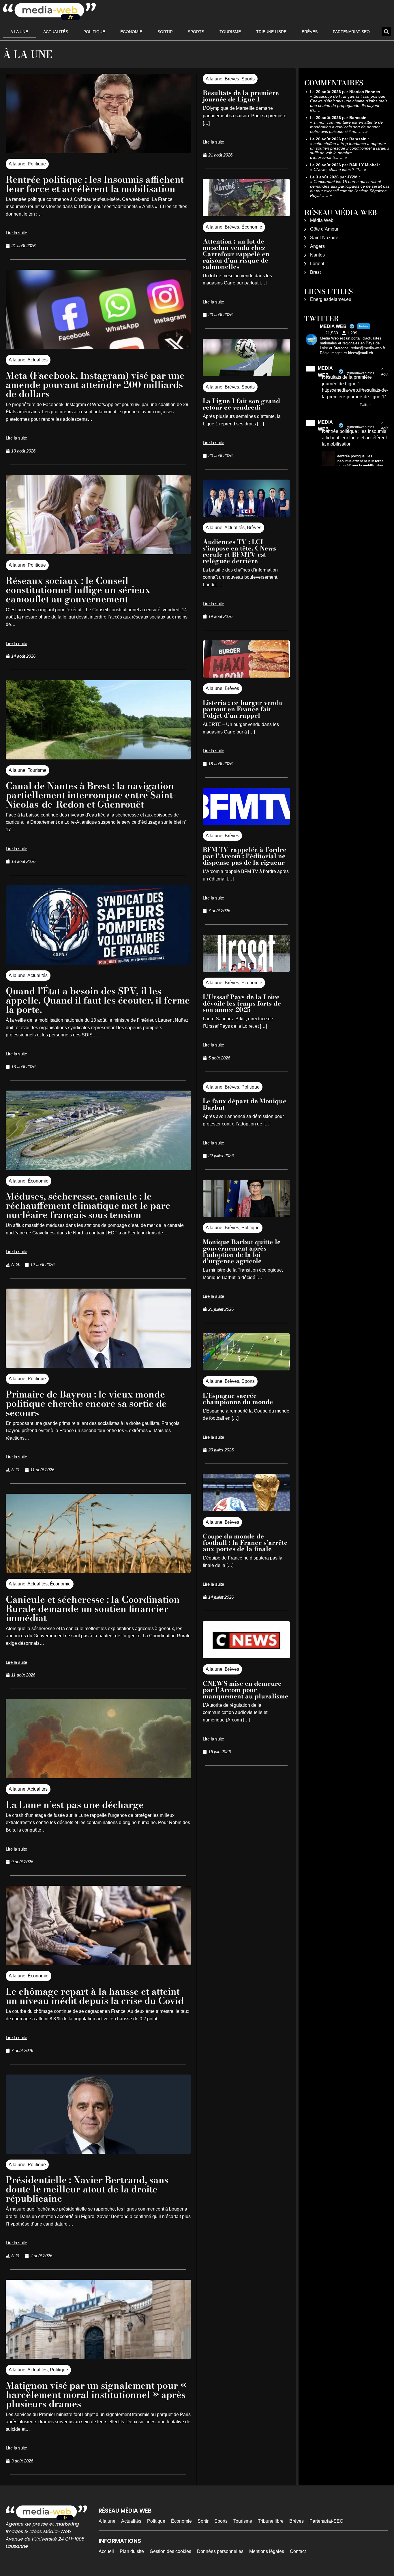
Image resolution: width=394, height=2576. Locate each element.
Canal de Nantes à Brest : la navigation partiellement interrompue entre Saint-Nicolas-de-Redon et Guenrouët (91, 795)
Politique (94, 32)
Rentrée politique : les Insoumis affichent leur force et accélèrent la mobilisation (95, 184)
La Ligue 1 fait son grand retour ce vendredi (241, 404)
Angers (317, 246)
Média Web (322, 220)
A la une (19, 32)
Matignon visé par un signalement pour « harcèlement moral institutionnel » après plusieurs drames (96, 2395)
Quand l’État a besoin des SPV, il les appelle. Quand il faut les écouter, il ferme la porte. (98, 1000)
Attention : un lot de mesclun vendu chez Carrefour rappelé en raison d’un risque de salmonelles (236, 254)
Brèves (310, 32)
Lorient (317, 264)
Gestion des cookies (170, 2551)
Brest (315, 272)
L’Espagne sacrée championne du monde (238, 1399)
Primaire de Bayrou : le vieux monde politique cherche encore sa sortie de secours (86, 1403)
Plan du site (132, 2551)
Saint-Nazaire (324, 238)
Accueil (106, 2551)
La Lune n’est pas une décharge (75, 1805)
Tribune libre (271, 32)
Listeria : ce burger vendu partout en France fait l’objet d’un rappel (243, 709)
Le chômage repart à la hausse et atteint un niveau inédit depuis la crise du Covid (95, 1996)
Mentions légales (267, 2551)
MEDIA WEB (325, 372)
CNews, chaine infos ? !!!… (338, 169)
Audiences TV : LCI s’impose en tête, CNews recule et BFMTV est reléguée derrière (239, 551)
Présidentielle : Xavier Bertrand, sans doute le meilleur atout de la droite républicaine (87, 2189)
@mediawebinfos (360, 373)
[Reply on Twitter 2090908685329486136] (326, 405)
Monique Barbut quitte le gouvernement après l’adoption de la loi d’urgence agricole (242, 1251)
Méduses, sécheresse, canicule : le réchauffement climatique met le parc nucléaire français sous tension (88, 1205)
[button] (386, 32)
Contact (298, 2551)
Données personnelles (220, 2551)
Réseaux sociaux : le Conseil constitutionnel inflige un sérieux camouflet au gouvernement (78, 590)
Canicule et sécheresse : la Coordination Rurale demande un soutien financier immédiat (93, 1609)
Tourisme (230, 32)
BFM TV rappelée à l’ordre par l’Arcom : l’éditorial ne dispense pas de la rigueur (245, 856)
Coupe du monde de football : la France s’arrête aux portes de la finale (245, 1542)
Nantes (317, 255)
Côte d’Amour (324, 229)
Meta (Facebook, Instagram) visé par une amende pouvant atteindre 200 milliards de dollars (95, 385)
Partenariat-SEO (351, 32)
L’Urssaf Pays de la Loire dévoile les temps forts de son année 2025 (242, 1003)
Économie (131, 32)
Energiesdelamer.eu (331, 299)
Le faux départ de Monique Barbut (245, 1104)
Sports (196, 32)
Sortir (165, 32)
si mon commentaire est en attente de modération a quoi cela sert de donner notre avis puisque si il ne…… (346, 127)
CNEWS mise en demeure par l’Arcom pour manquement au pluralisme (246, 1690)
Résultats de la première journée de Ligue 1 (241, 96)
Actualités (56, 32)
